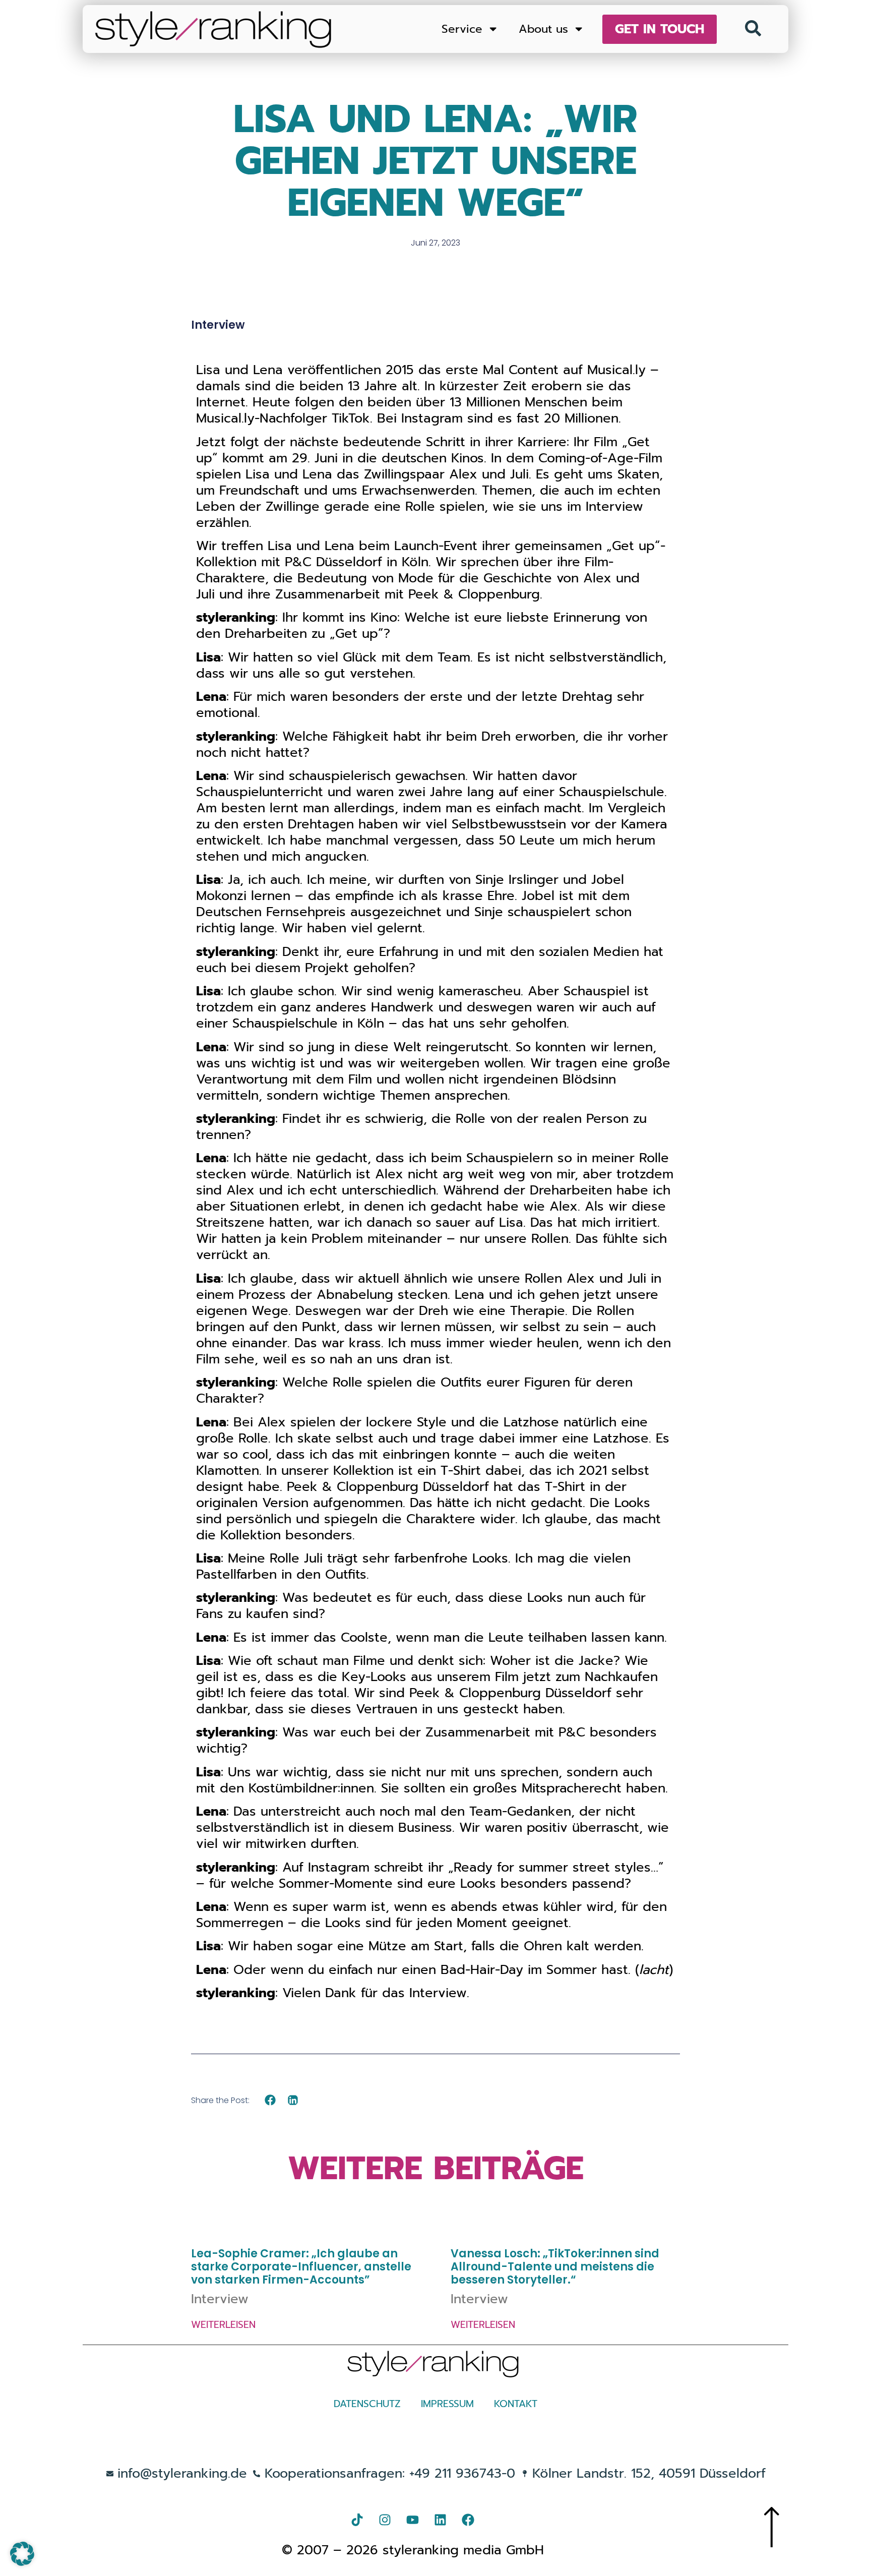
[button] (270, 2100)
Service (462, 29)
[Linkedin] (441, 2520)
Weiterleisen (223, 2325)
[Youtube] (413, 2520)
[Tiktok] (357, 2520)
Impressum (447, 2404)
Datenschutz (367, 2404)
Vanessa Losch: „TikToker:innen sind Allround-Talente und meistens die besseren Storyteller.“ (555, 2267)
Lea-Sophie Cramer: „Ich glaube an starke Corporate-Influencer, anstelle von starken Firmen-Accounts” (301, 2267)
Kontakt (516, 2404)
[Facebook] (468, 2520)
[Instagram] (385, 2520)
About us (543, 29)
